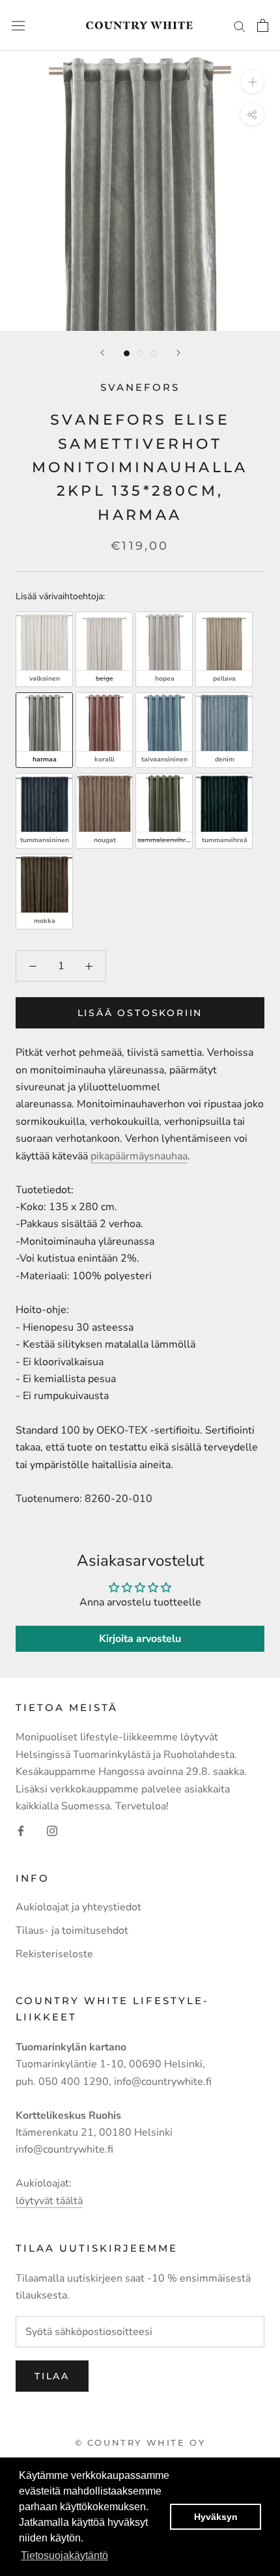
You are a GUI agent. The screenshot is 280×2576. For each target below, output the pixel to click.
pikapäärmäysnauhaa (139, 1156)
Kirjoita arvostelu (140, 1639)
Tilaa (52, 2376)
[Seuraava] (178, 353)
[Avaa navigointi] (18, 26)
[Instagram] (52, 1830)
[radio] (44, 649)
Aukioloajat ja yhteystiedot (78, 1907)
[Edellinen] (102, 353)
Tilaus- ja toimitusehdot (72, 1931)
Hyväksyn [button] (216, 2517)
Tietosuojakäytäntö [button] (64, 2555)
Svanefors (140, 387)
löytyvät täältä (49, 2201)
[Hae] (240, 25)
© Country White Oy (140, 2442)
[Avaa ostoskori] (263, 25)
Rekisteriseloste (54, 1954)
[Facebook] (21, 1830)
